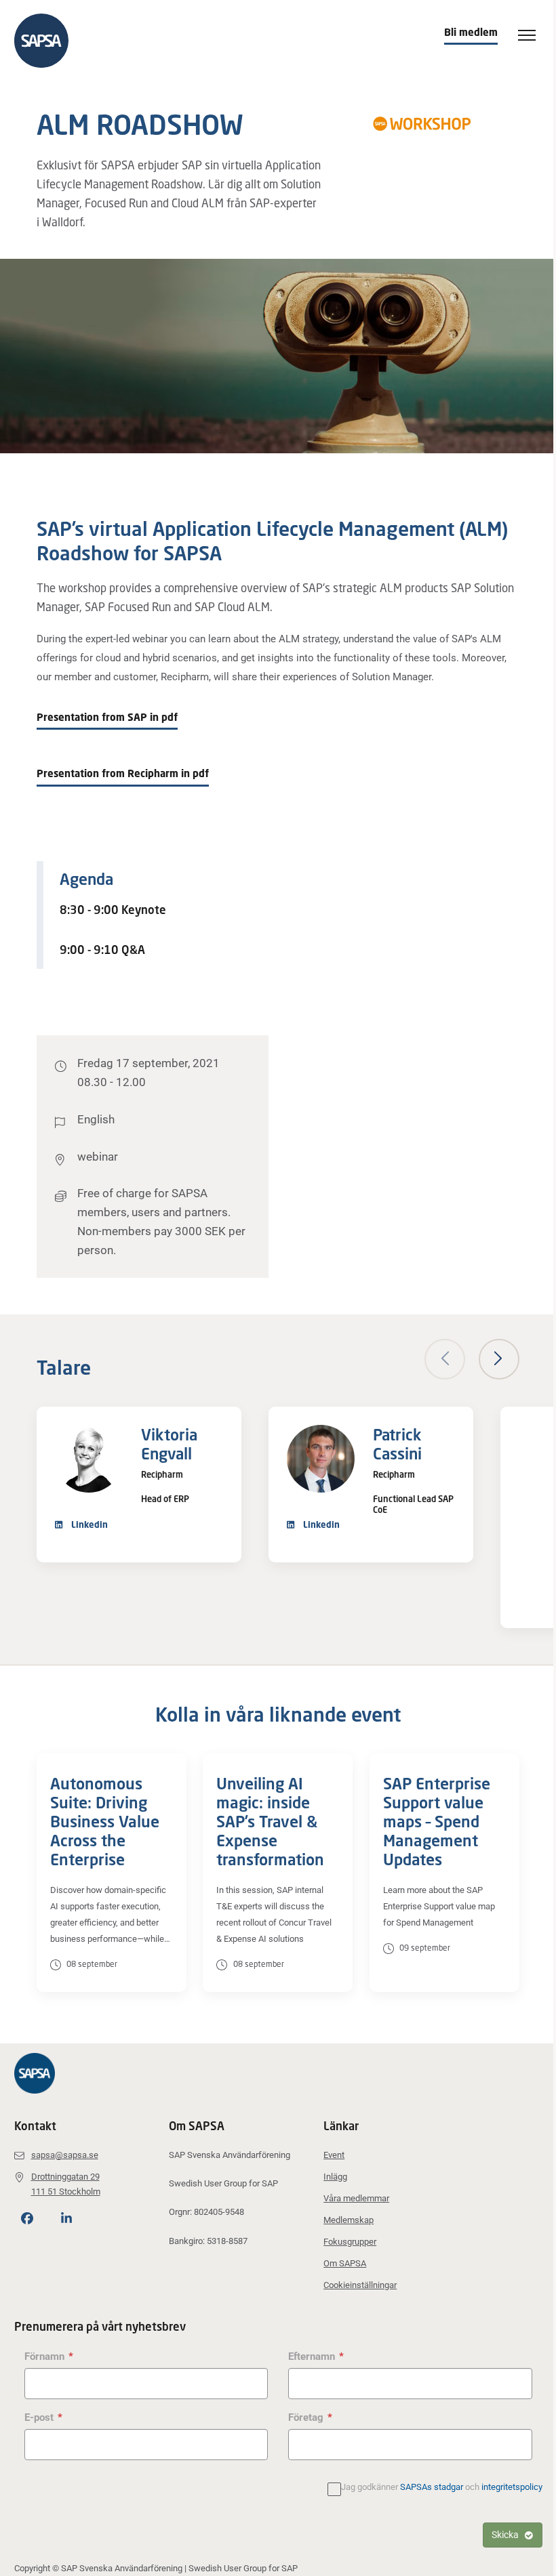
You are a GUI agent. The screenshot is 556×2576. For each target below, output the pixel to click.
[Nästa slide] (499, 1359)
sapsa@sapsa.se (65, 2155)
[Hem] (48, 41)
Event (334, 2155)
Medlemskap (349, 2220)
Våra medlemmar (356, 2198)
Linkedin (88, 1524)
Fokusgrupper (350, 2242)
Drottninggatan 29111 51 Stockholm (66, 2184)
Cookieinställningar (360, 2285)
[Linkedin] (66, 2218)
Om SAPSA (345, 2263)
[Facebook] (27, 2218)
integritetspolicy (512, 2487)
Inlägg (335, 2177)
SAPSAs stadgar (432, 2487)
